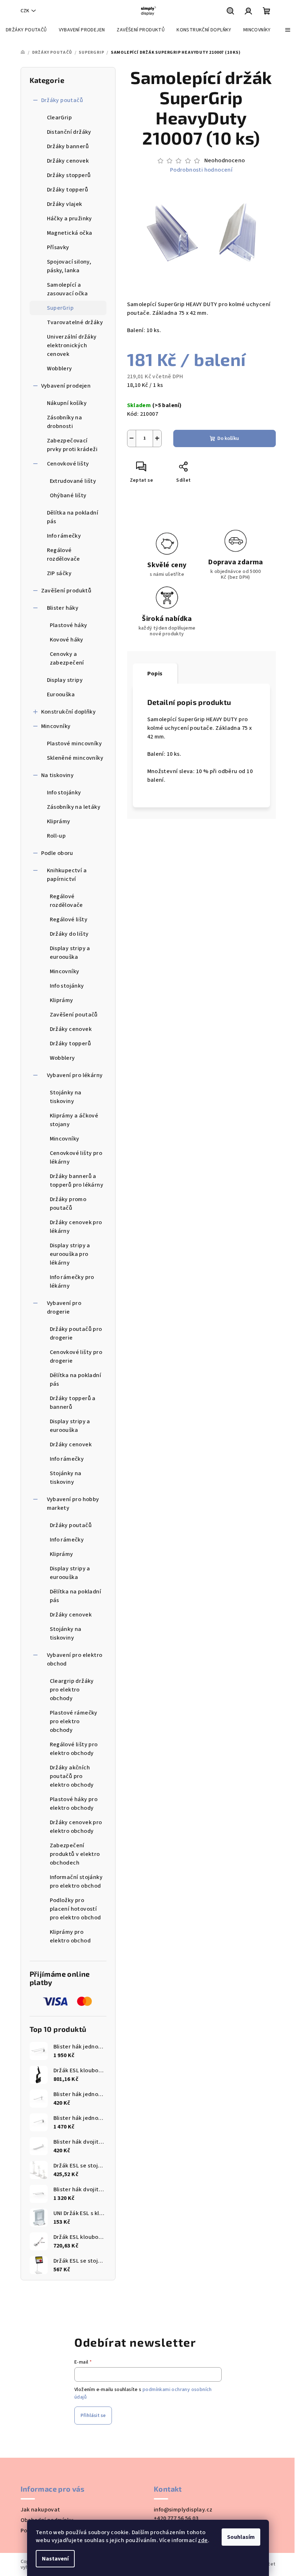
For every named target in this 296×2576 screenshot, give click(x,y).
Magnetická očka (70, 233)
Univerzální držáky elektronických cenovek (72, 345)
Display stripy (65, 680)
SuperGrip (60, 308)
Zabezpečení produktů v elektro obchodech (75, 1854)
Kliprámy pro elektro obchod (70, 1936)
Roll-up (56, 836)
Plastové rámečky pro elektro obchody (74, 1721)
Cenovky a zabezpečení (67, 658)
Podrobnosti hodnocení (201, 170)
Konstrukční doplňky (69, 712)
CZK (25, 11)
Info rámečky (64, 536)
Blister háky (63, 608)
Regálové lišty (69, 919)
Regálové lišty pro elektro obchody (74, 1749)
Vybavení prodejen (66, 386)
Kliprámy (59, 821)
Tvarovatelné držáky (75, 322)
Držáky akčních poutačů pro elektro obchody (72, 1776)
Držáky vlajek (65, 204)
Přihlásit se (93, 2416)
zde (203, 2540)
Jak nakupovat (40, 2510)
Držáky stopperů (69, 175)
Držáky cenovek (68, 161)
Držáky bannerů (68, 146)
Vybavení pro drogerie (64, 1307)
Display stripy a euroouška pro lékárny (70, 1254)
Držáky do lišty (69, 934)
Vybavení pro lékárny (75, 1075)
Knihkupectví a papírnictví (67, 875)
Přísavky (58, 247)
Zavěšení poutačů (74, 1015)
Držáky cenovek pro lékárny (76, 1227)
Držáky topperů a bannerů (73, 1403)
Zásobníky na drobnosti (65, 422)
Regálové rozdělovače (64, 555)
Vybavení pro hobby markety (73, 1504)
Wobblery (60, 369)
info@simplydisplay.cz (183, 2510)
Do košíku (228, 438)
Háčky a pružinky (69, 219)
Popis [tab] (155, 674)
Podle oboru (57, 853)
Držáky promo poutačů (68, 1204)
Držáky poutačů (62, 100)
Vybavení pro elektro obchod (75, 1659)
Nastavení (55, 2559)
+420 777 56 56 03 (176, 2518)
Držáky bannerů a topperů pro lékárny (77, 1181)
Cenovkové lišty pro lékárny (76, 1157)
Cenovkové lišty (68, 464)
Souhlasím (241, 2537)
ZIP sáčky (59, 573)
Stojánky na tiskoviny (66, 1097)
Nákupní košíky (67, 403)
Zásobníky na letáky (74, 807)
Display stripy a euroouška (70, 953)
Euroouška (61, 694)
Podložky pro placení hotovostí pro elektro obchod (75, 1909)
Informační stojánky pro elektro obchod (76, 1882)
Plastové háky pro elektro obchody (74, 1804)
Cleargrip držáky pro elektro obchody (72, 1690)
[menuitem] (26, 30)
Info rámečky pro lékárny (72, 1282)
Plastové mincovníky (75, 744)
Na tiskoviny (58, 775)
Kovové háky (67, 640)
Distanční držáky (69, 132)
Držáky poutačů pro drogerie (76, 1333)
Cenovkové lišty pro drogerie (76, 1357)
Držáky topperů (68, 190)
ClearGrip (60, 118)
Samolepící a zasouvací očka (68, 289)
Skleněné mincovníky (75, 758)
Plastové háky (69, 625)
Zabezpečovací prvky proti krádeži (72, 445)
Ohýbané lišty (68, 495)
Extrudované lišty (73, 481)
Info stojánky (64, 793)
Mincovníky (56, 726)
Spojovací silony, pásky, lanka (69, 266)
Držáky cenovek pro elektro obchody (76, 1827)
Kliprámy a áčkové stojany (74, 1120)
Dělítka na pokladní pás (73, 517)
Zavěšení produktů (66, 591)
